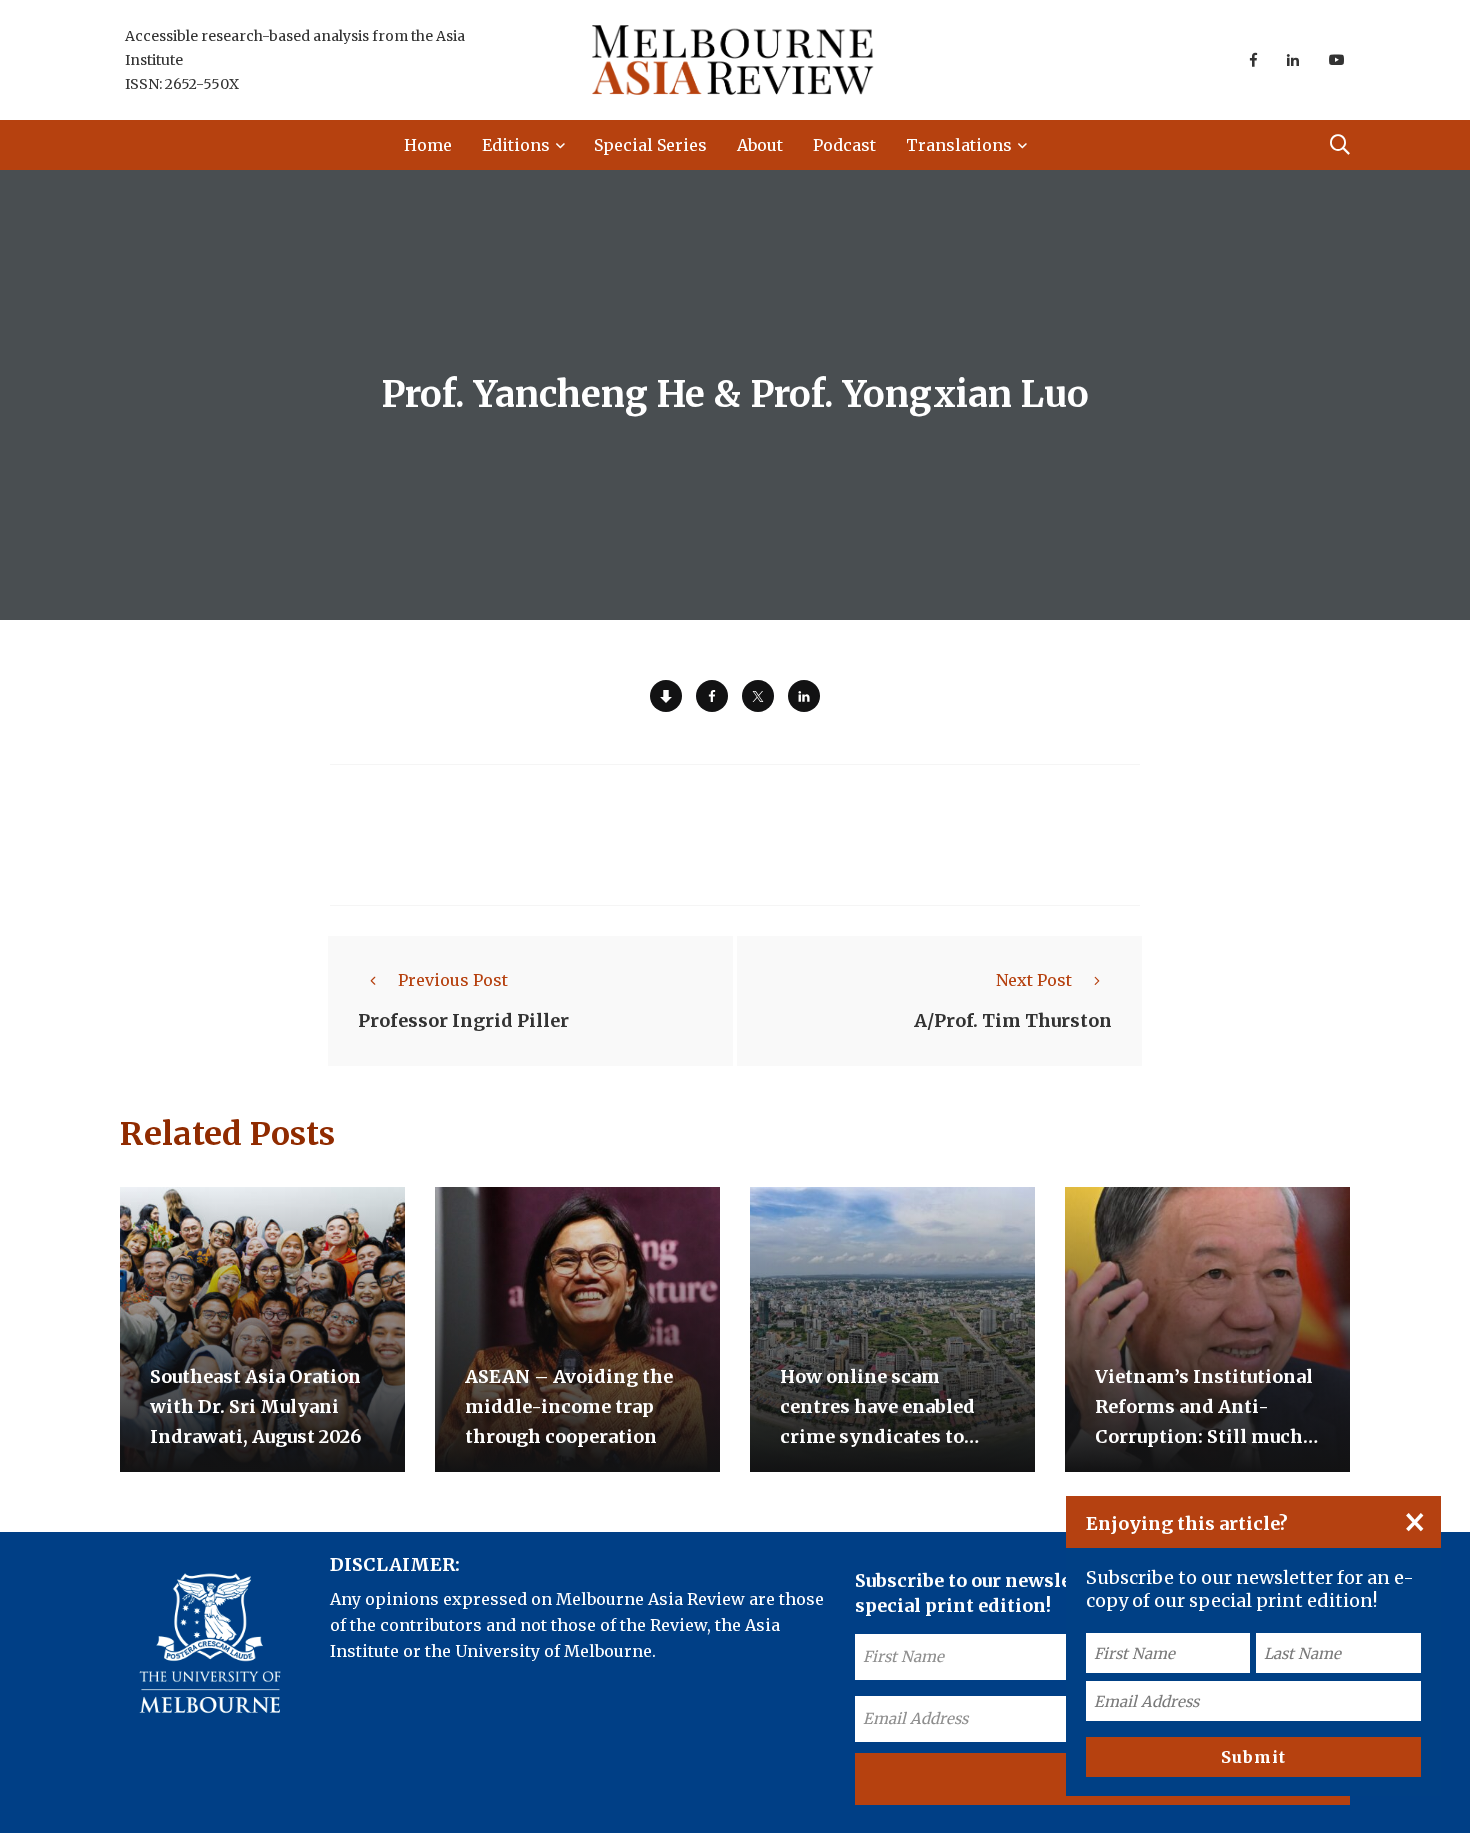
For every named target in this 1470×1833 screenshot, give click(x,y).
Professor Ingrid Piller (463, 1020)
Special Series (650, 145)
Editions (516, 145)
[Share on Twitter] (758, 696)
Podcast (844, 145)
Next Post (1034, 980)
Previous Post (453, 980)
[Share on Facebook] (712, 696)
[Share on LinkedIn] (804, 696)
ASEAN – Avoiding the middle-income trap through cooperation (569, 1406)
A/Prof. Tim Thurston (1013, 1020)
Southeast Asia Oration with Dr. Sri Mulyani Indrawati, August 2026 (255, 1406)
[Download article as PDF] (666, 696)
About (760, 145)
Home (428, 145)
